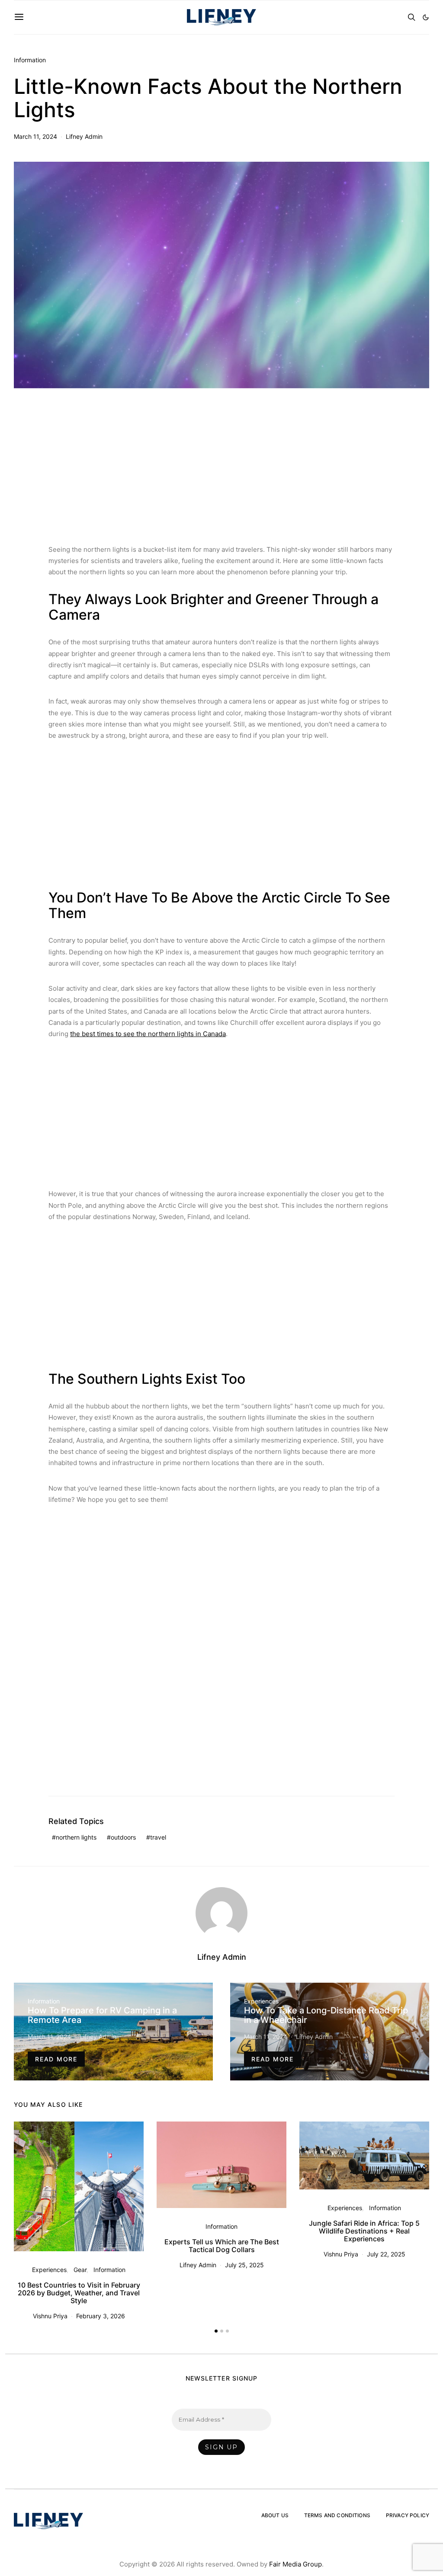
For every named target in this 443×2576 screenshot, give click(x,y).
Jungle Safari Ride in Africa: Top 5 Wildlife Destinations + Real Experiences (364, 2231)
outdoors (123, 1837)
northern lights (76, 1837)
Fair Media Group (295, 2564)
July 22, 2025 (386, 2254)
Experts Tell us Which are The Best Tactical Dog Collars (222, 2246)
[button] (426, 17)
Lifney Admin (84, 136)
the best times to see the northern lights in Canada (148, 1034)
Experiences (261, 2001)
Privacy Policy (408, 2515)
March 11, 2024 (35, 136)
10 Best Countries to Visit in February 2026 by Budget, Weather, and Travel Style (79, 2293)
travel (158, 1837)
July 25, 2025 (244, 2265)
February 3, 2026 (101, 2316)
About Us (275, 2515)
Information (30, 60)
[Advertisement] (221, 470)
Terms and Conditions (337, 2515)
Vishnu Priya (50, 2316)
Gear (80, 2270)
